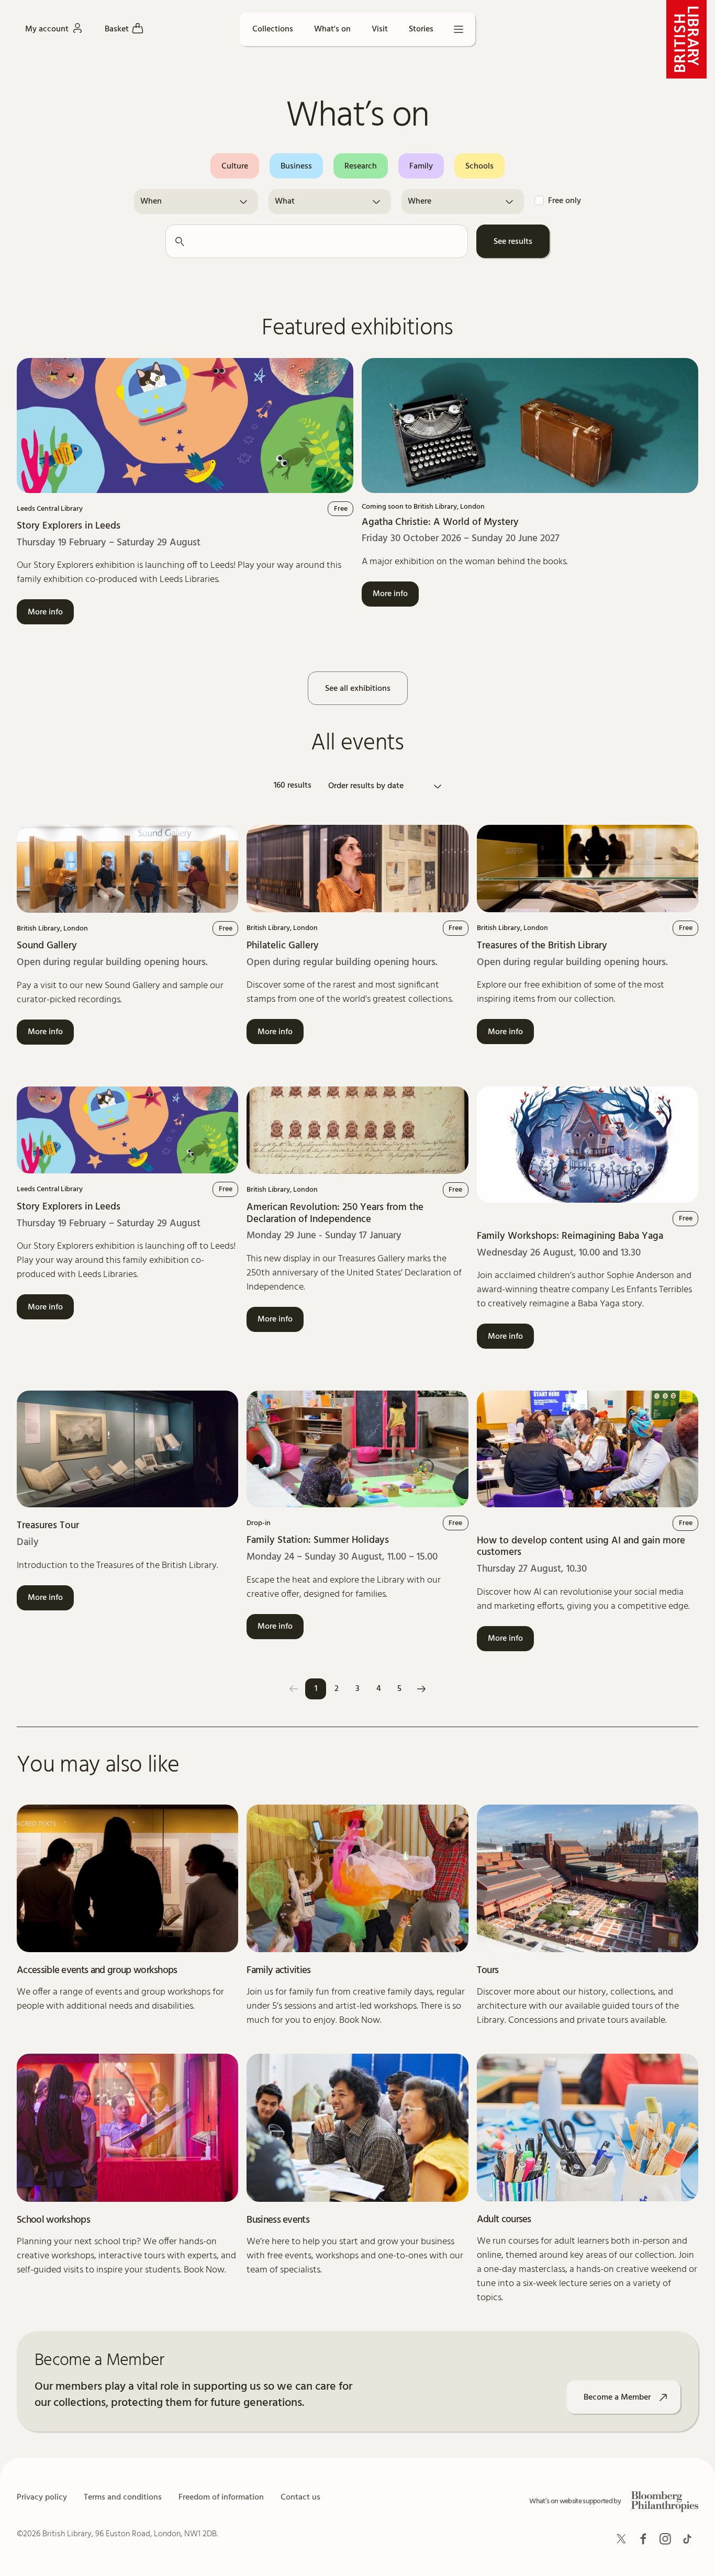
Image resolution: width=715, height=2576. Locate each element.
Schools (479, 166)
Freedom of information (221, 2497)
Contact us (300, 2497)
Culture (235, 166)
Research (361, 166)
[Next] (421, 1689)
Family (421, 166)
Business (296, 166)
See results (513, 242)
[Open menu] (459, 29)
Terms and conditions (123, 2497)
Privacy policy (42, 2497)
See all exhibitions (358, 689)
